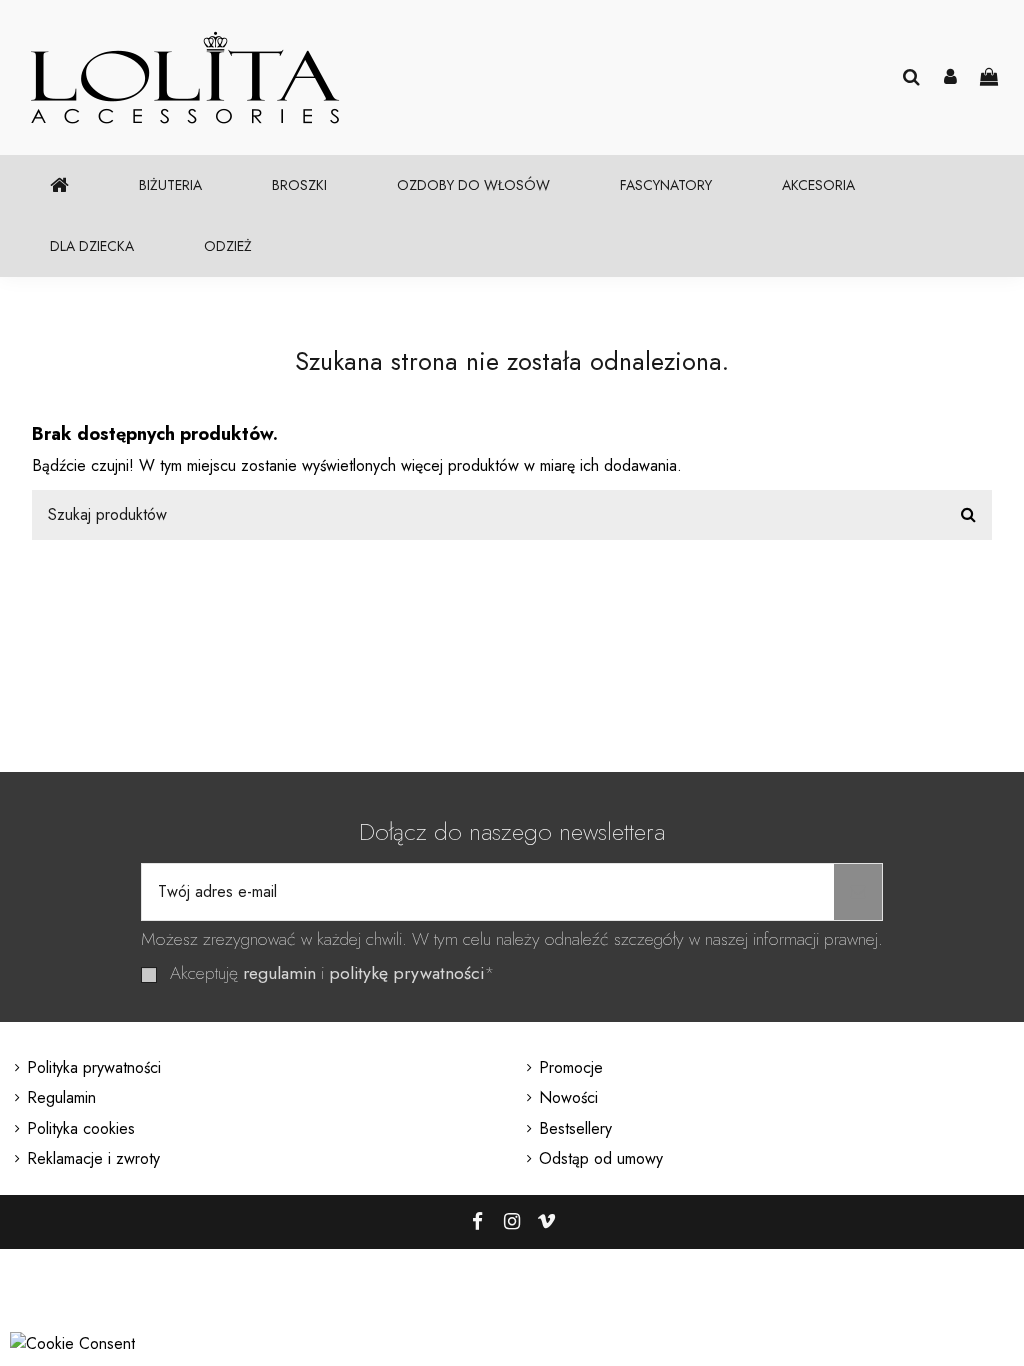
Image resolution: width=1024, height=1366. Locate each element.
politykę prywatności (406, 973)
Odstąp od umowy (601, 1158)
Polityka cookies (81, 1128)
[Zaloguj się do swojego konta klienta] (950, 78)
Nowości (568, 1097)
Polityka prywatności (94, 1067)
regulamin (279, 973)
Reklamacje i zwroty (93, 1158)
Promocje (571, 1067)
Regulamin (61, 1097)
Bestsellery (575, 1128)
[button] (170, 185)
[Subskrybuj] (858, 892)
